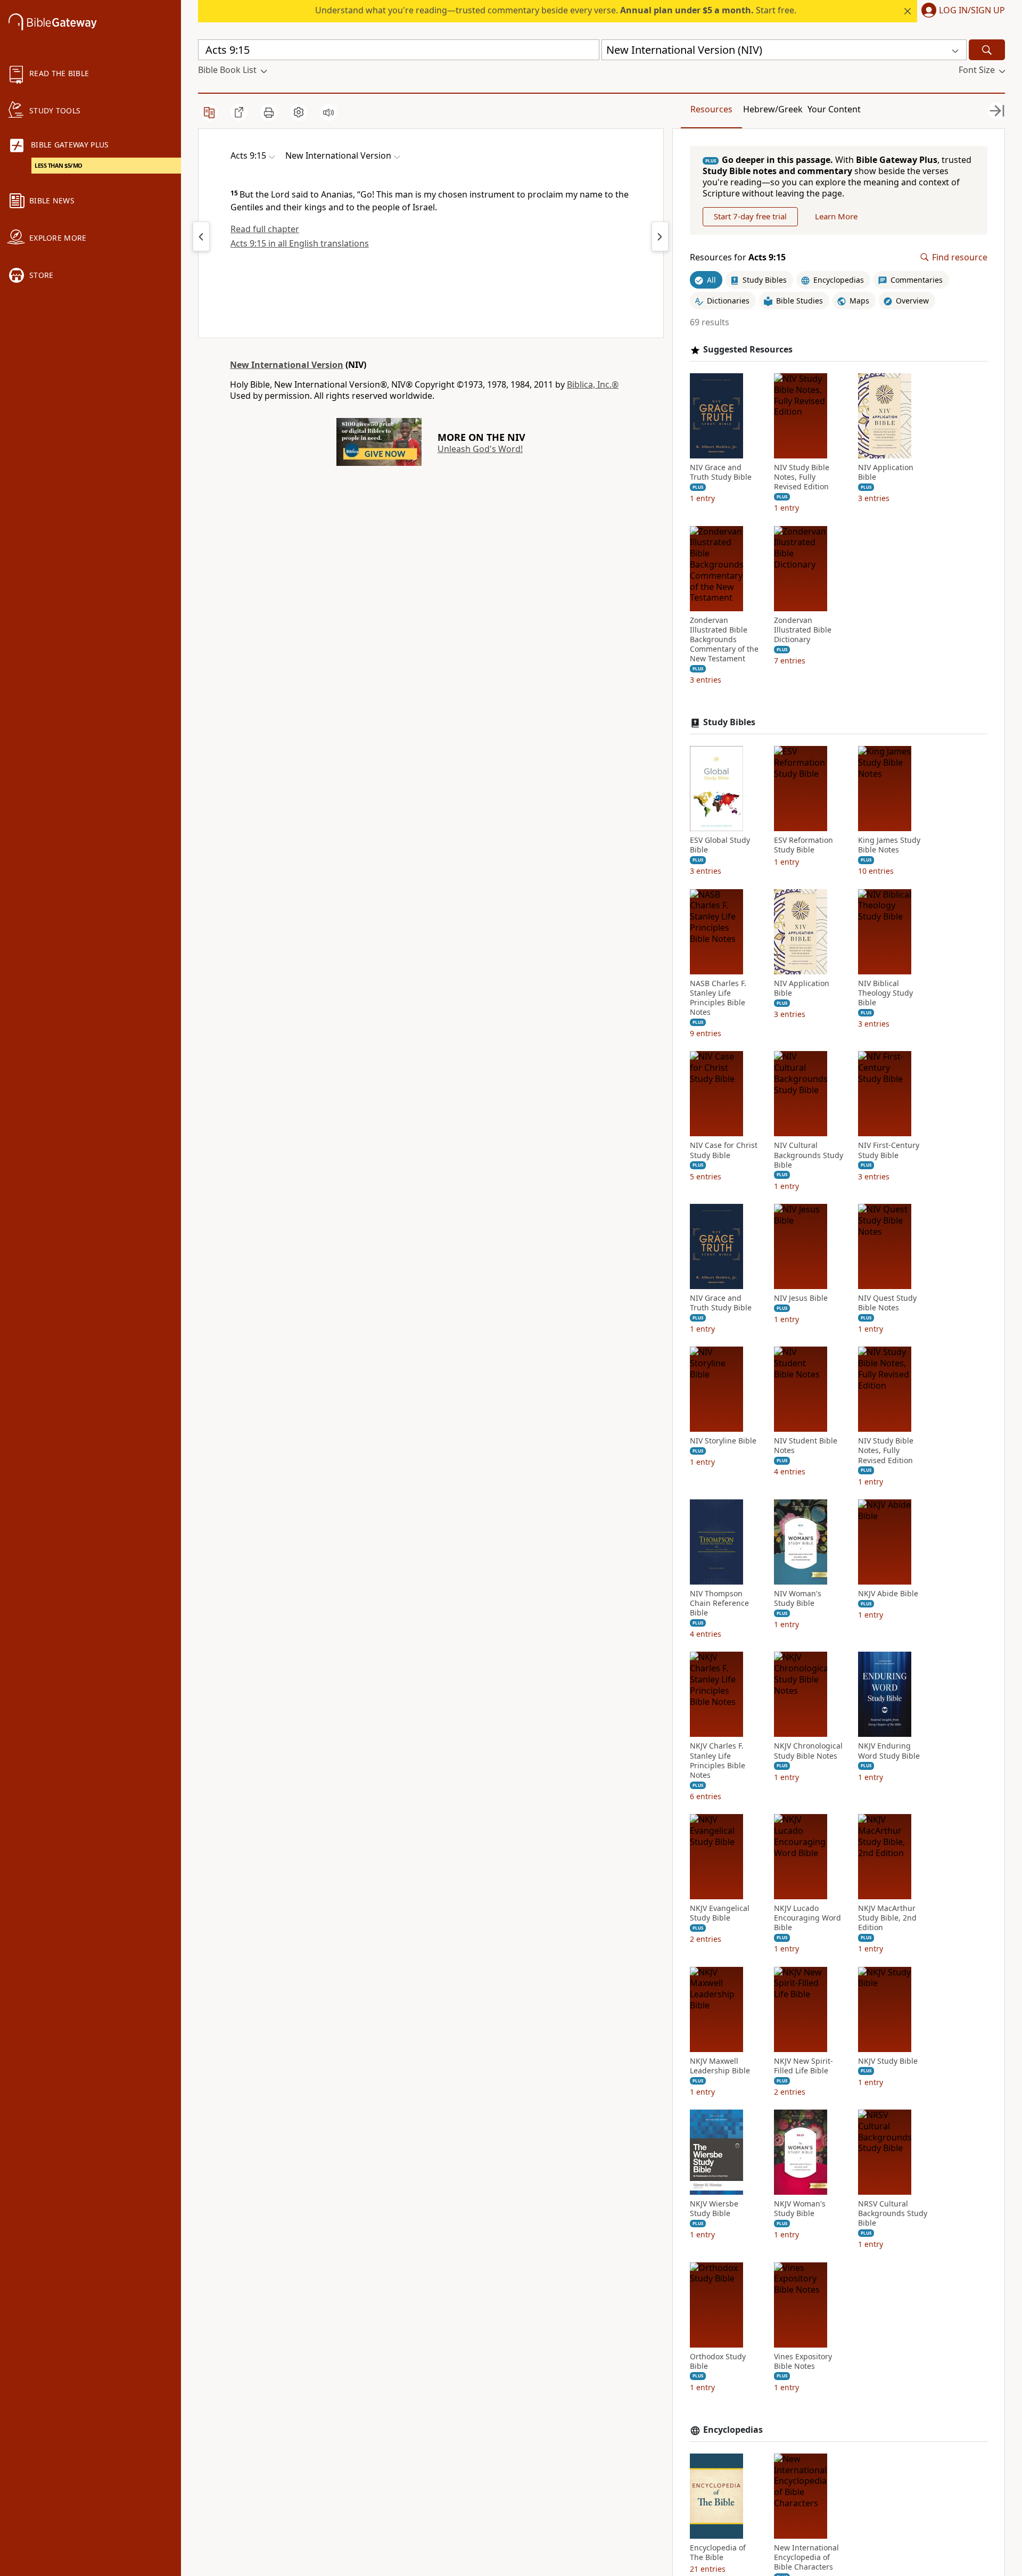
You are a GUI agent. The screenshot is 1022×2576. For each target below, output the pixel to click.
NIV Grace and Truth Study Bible (721, 472)
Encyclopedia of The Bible (718, 2553)
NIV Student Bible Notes (806, 1446)
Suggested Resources (748, 350)
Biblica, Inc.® (593, 384)
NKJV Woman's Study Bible (800, 2209)
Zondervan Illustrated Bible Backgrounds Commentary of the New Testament (724, 640)
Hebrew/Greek (773, 109)
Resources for (738, 257)
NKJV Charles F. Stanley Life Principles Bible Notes (718, 1761)
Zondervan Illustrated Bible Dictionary (803, 630)
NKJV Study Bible (888, 2061)
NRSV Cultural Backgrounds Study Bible (893, 2213)
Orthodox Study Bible (718, 2361)
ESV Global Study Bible (720, 845)
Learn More (836, 216)
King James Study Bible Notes (889, 845)
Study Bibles (729, 722)
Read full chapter (265, 229)
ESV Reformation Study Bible (803, 845)
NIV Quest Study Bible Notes (887, 1303)
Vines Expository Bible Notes (803, 2361)
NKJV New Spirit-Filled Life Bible (803, 2066)
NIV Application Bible (886, 472)
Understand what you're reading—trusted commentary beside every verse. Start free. (556, 10)
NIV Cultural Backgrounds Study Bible (809, 1155)
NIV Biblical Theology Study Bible (885, 993)
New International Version (287, 365)
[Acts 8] (201, 236)
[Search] (987, 50)
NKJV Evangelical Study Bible (720, 1913)
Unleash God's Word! (480, 449)
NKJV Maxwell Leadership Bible (720, 2066)
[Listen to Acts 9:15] (328, 112)
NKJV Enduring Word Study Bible (889, 1751)
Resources (711, 109)
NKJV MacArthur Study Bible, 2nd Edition (887, 1918)
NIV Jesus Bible (801, 1298)
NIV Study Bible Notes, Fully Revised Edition (802, 477)
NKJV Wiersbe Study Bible (714, 2209)
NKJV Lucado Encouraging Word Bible (807, 1918)
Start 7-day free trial (750, 216)
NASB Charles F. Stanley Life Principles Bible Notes (718, 998)
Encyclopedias (733, 2430)
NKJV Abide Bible (888, 1594)
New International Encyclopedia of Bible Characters (806, 2557)
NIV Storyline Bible (723, 1441)
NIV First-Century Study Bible (889, 1150)
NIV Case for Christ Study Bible (724, 1150)
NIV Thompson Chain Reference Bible (719, 1603)
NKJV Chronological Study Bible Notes (808, 1751)
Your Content (834, 109)
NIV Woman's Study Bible (798, 1598)
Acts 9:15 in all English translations (300, 243)
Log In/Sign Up (972, 11)
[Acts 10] (660, 236)
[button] (961, 11)
